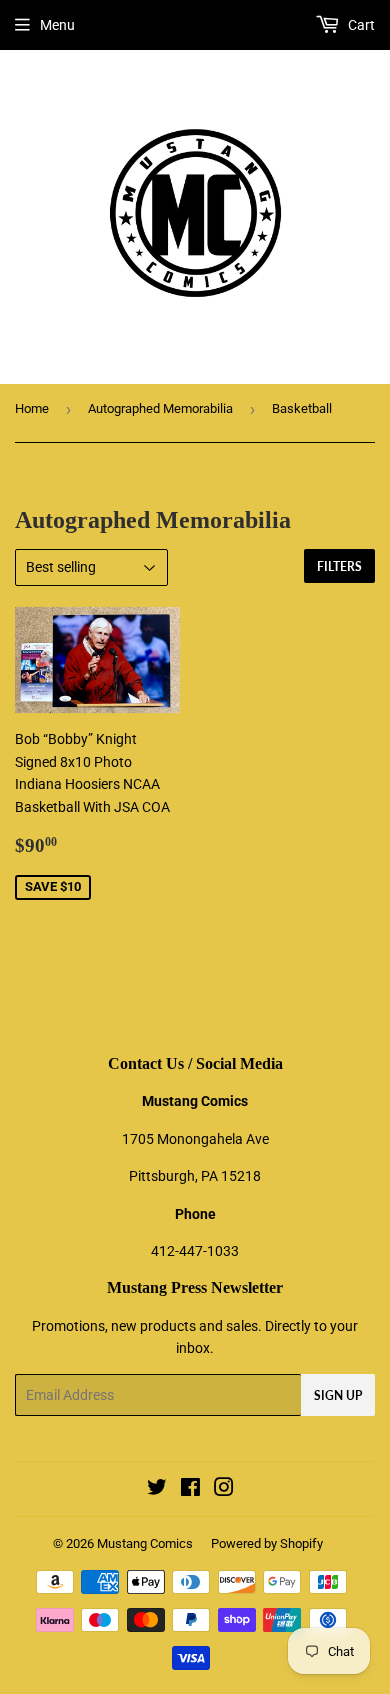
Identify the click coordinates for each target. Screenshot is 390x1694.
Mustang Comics (145, 1543)
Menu (57, 25)
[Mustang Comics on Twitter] (157, 1490)
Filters (339, 566)
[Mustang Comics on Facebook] (190, 1490)
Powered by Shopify (267, 1543)
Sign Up (338, 1395)
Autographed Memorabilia (160, 408)
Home (32, 408)
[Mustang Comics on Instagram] (224, 1490)
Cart (360, 25)
